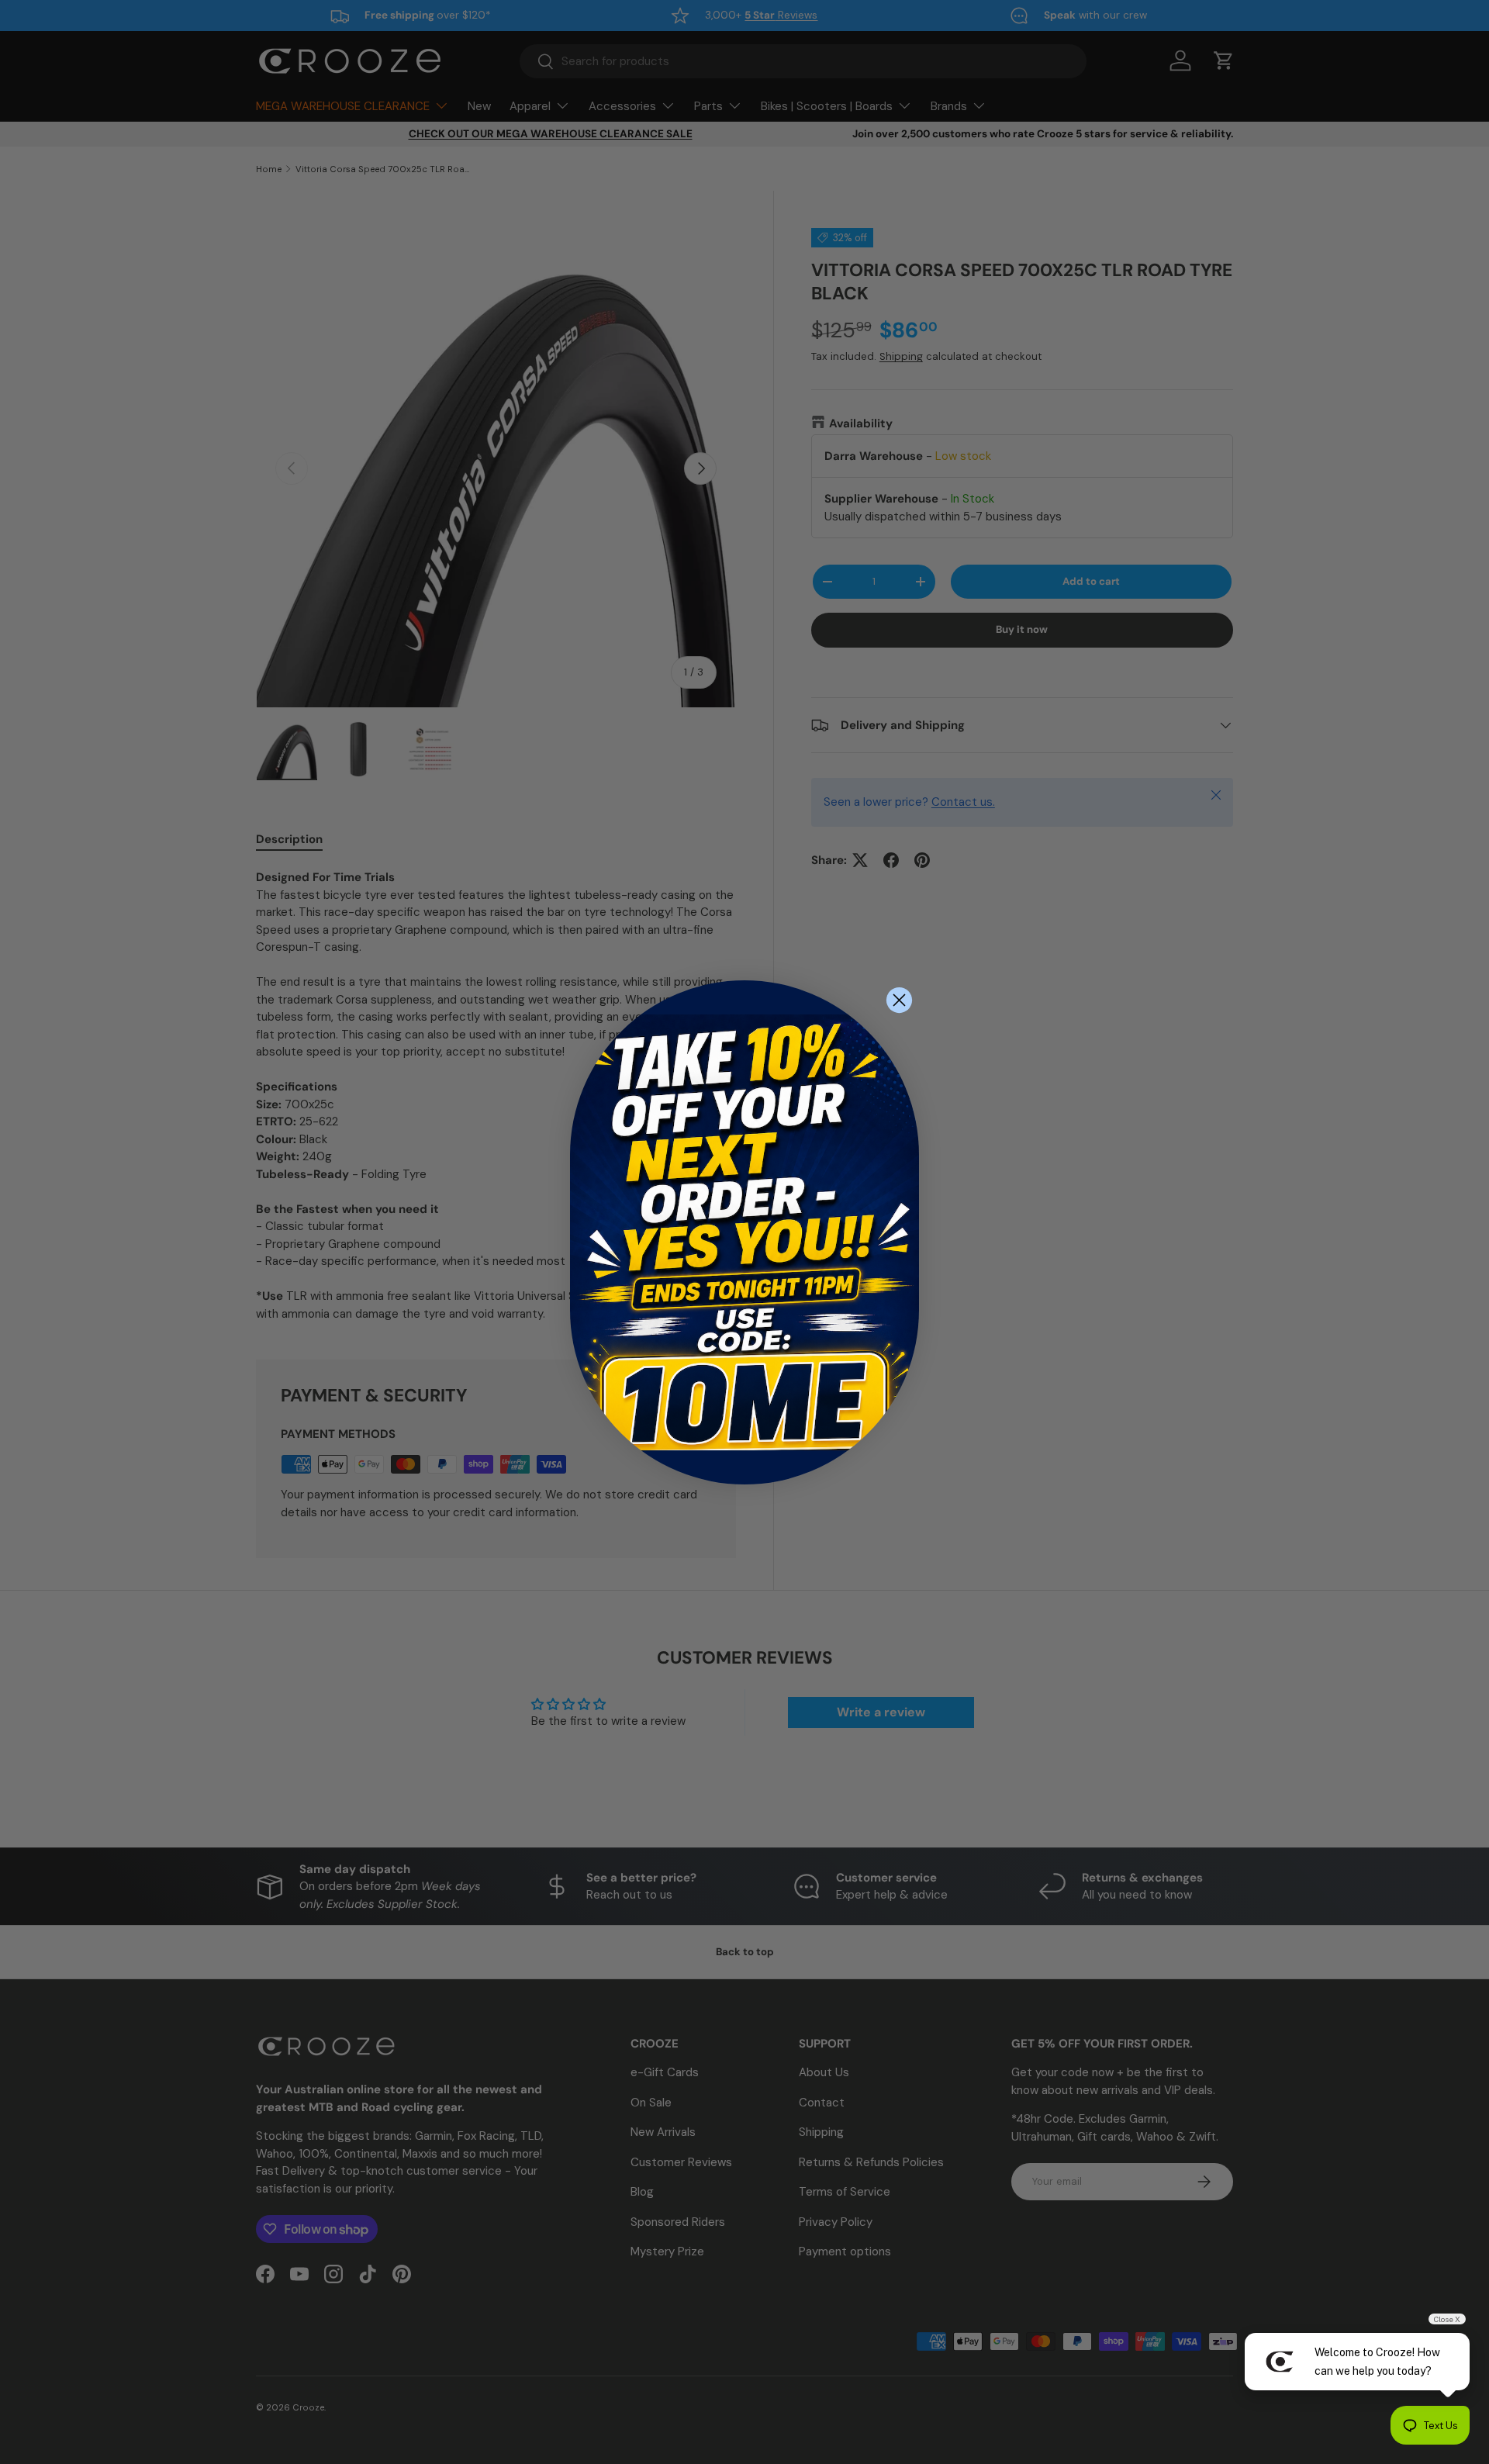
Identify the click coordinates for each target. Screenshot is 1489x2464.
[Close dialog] (899, 1000)
